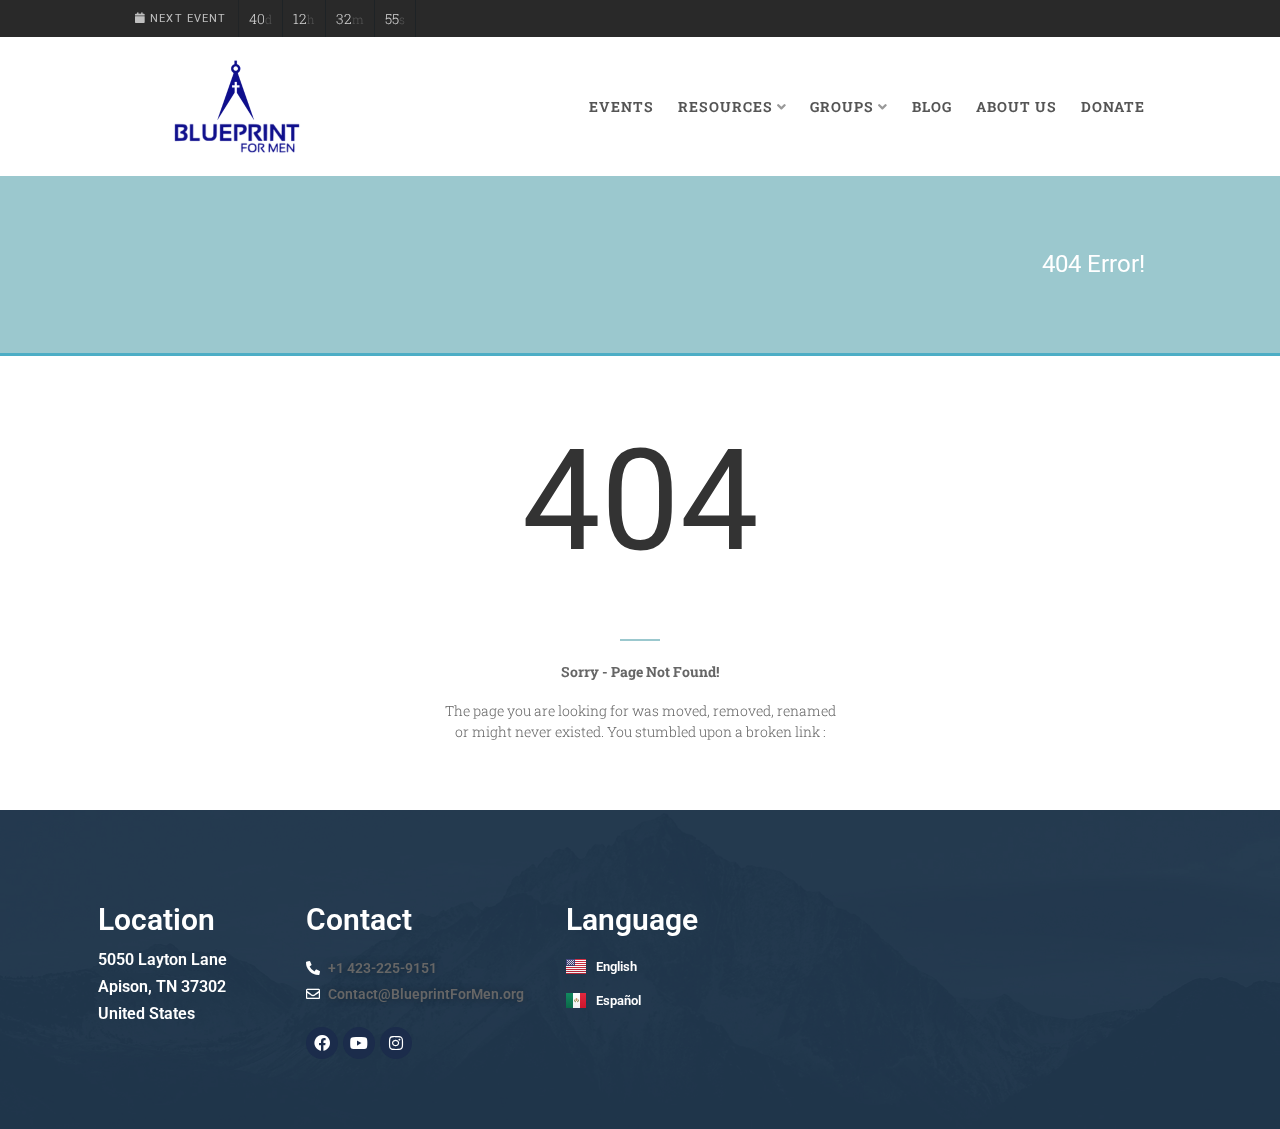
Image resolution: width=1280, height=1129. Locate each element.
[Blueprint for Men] (235, 106)
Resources (725, 106)
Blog (932, 106)
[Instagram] (396, 1043)
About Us (1016, 106)
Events (621, 106)
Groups (842, 106)
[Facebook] (322, 1043)
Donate (1113, 106)
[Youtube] (359, 1043)
